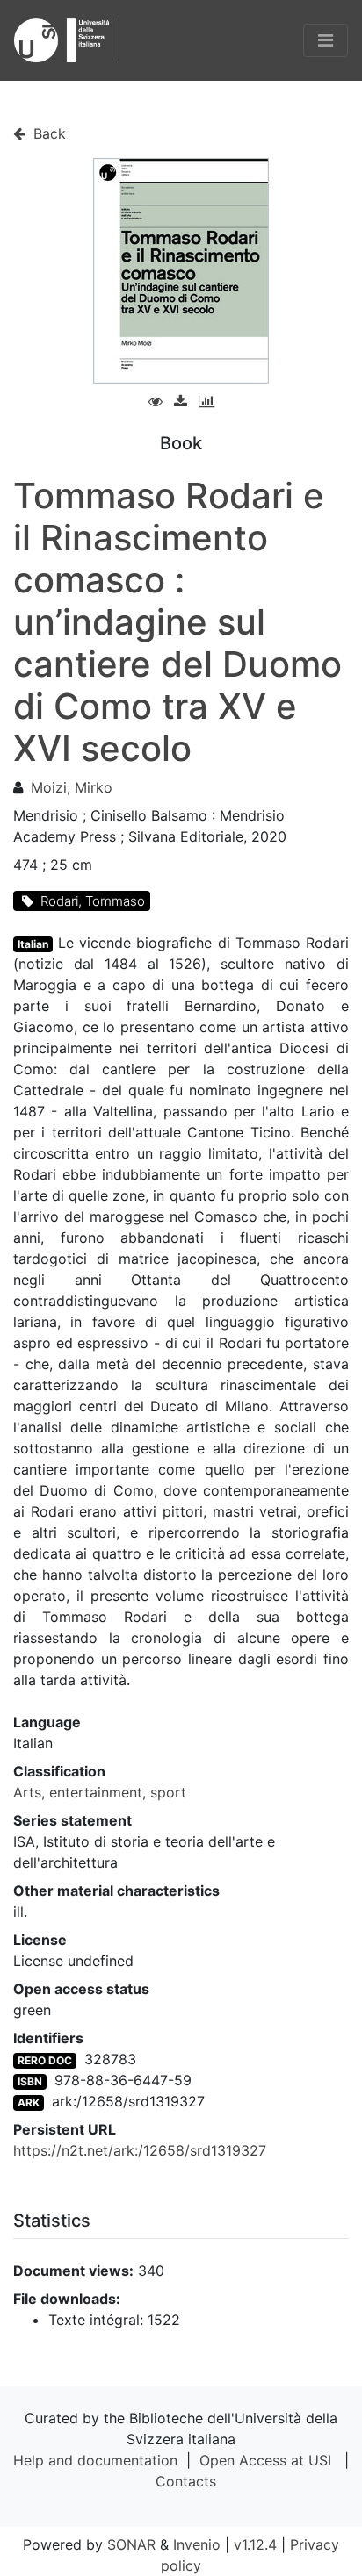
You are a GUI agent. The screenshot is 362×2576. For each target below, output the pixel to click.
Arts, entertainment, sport (100, 1792)
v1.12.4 (255, 2544)
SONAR (131, 2544)
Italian (33, 944)
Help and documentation (95, 2460)
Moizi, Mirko (72, 787)
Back (47, 133)
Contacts (186, 2481)
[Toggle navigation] (326, 40)
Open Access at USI (265, 2460)
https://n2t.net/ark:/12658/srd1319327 (140, 2150)
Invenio (197, 2544)
